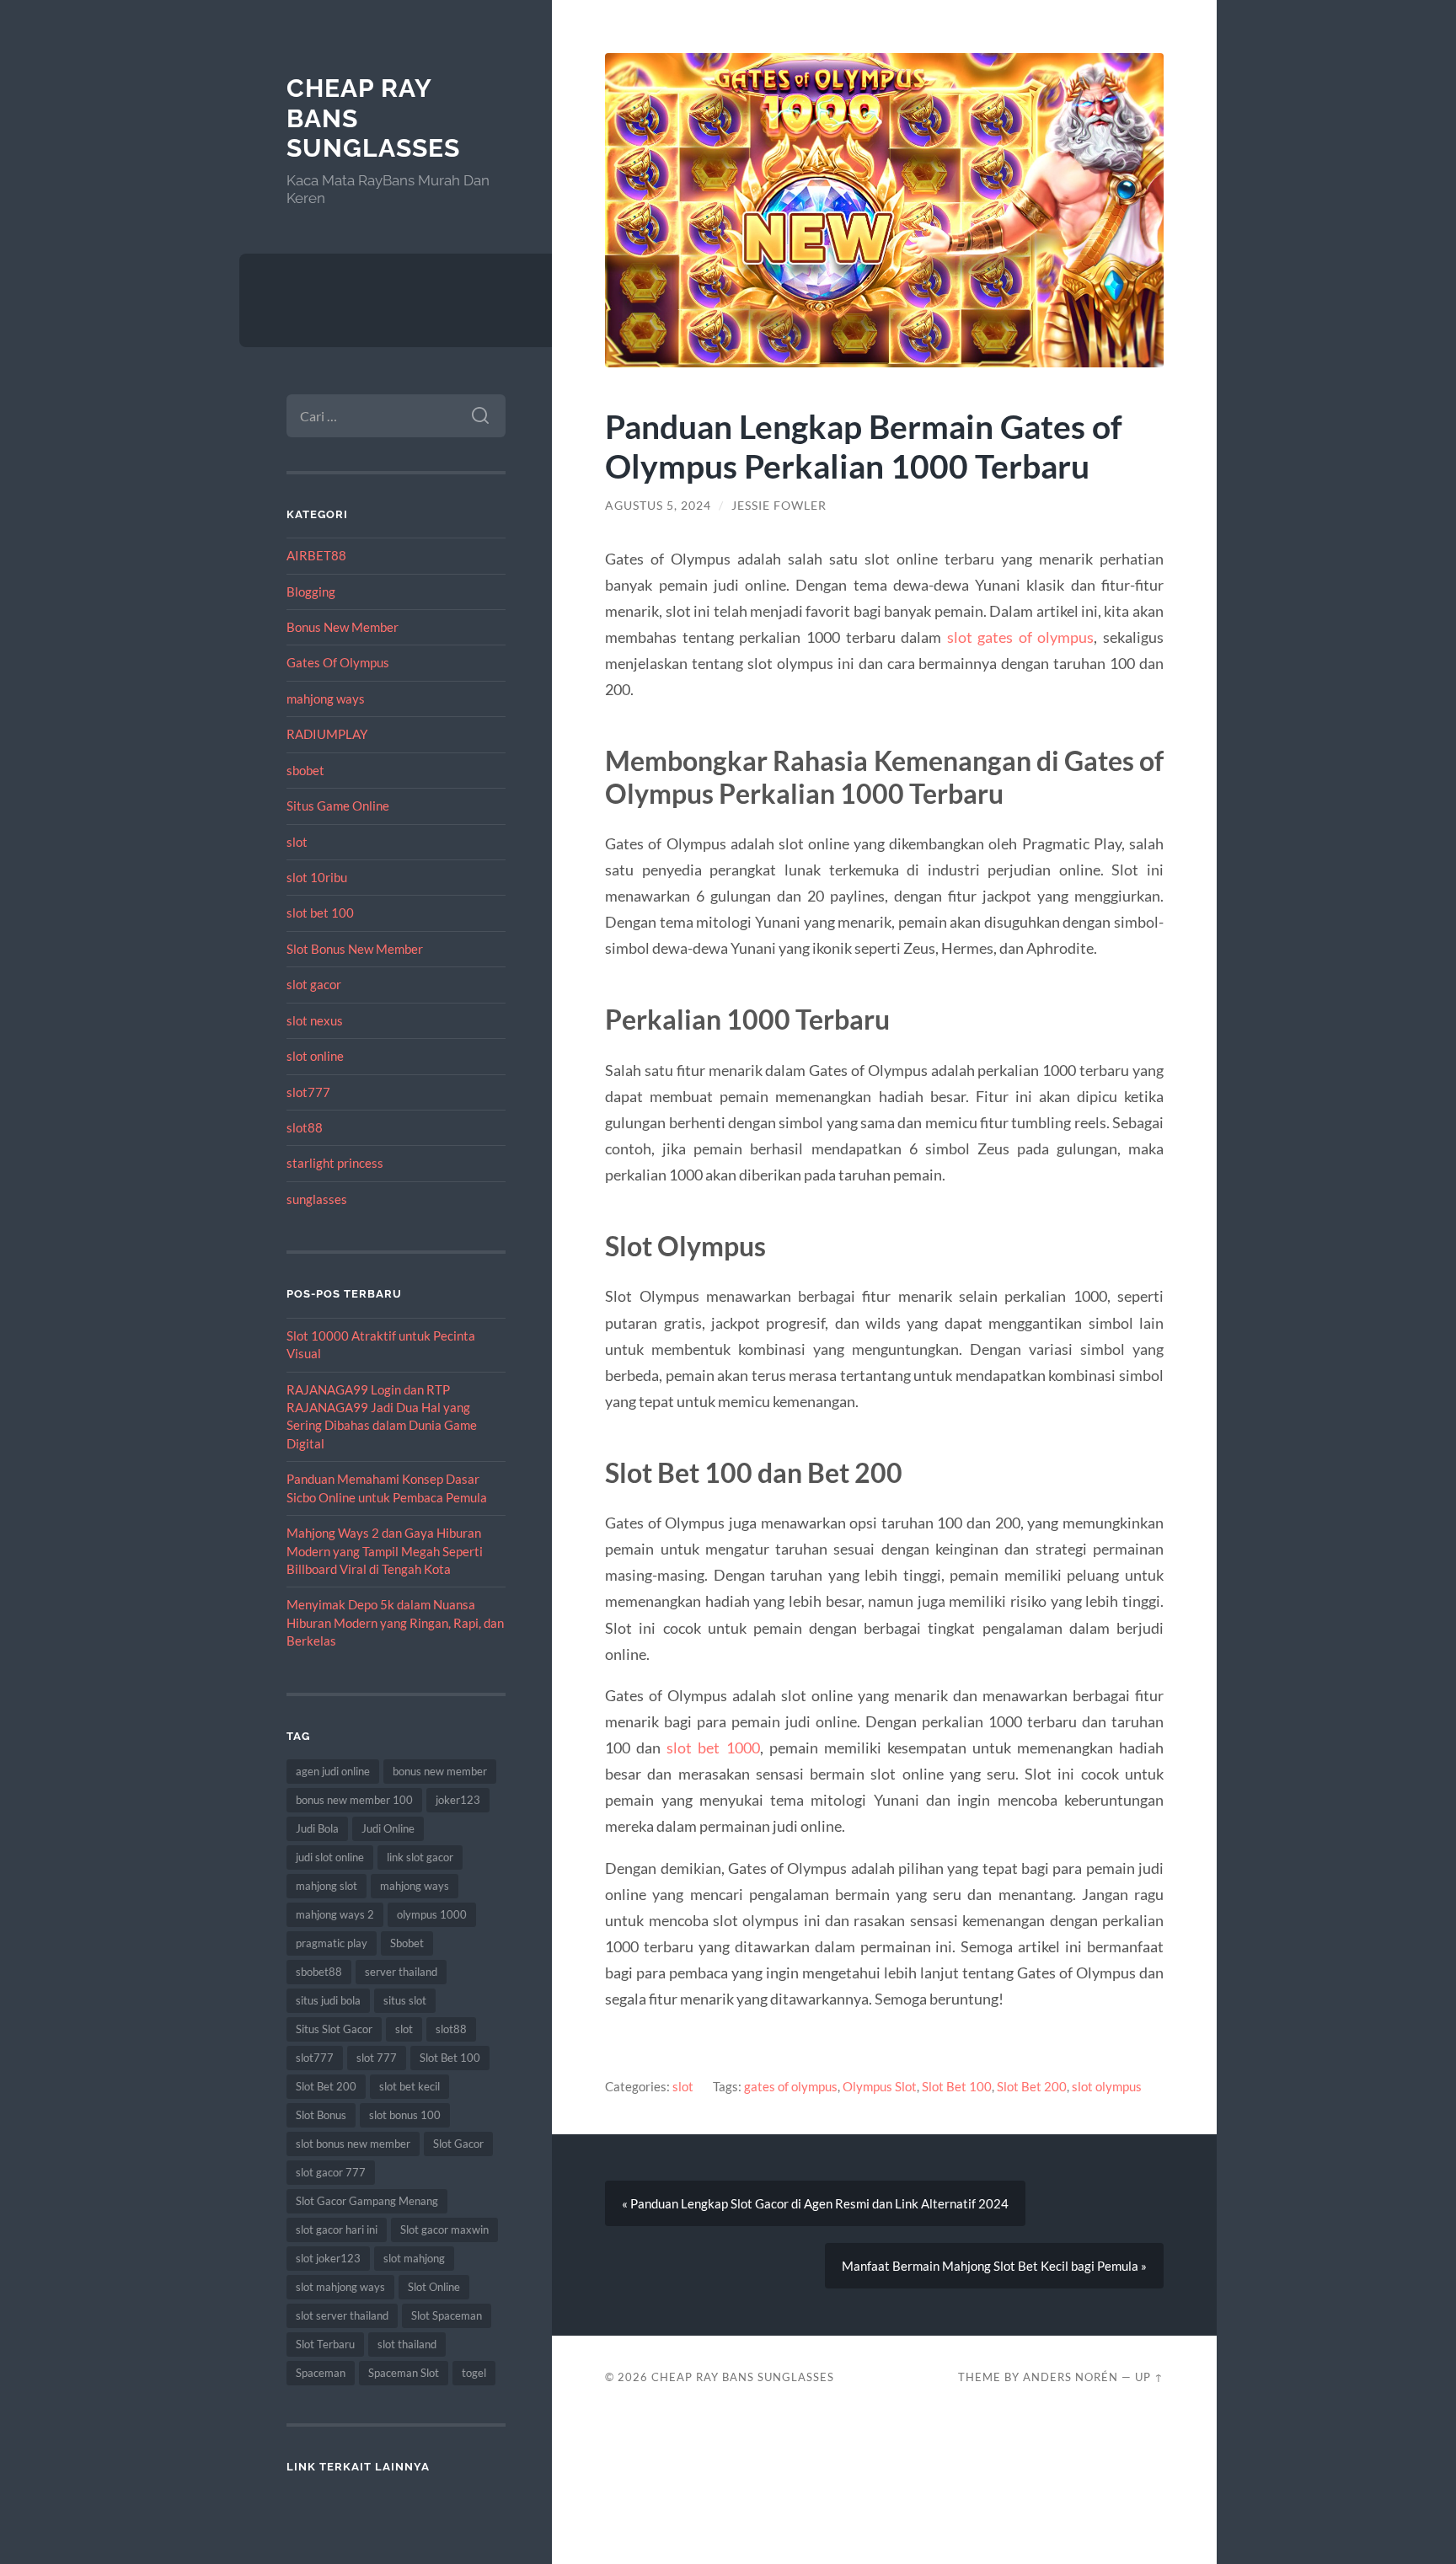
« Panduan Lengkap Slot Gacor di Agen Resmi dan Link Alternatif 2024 (815, 2203)
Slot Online (434, 2287)
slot (297, 842)
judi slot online (330, 1857)
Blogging (311, 591)
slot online (315, 1056)
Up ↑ (1149, 2377)
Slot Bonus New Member (355, 949)
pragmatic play (332, 1943)
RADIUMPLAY (327, 734)
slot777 (308, 1092)
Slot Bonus (321, 2115)
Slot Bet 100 (450, 2058)
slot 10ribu (317, 877)
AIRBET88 (316, 555)
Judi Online (388, 1828)
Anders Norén (1071, 2377)
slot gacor (314, 984)
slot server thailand (342, 2315)
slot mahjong (414, 2258)
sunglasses (317, 1199)
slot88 (305, 1127)
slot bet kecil (409, 2086)
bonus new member (440, 1771)
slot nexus (315, 1020)
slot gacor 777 (331, 2172)
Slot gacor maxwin (444, 2229)
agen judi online (333, 1771)
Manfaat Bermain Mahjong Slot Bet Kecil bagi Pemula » (994, 2266)
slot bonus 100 (405, 2115)
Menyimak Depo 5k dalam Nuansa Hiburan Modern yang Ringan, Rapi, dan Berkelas (395, 1622)
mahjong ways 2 (335, 1914)
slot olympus (1107, 2086)
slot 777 (377, 2058)
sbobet (305, 770)
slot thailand (407, 2344)
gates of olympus (791, 2086)
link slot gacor (420, 1857)
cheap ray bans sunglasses (743, 2377)
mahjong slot (327, 1886)
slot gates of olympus (1021, 637)
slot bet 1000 (713, 1748)
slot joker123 (328, 2258)
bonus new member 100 (354, 1800)
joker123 (458, 1800)
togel (474, 2373)
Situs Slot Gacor (334, 2029)
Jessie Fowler (779, 506)
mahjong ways (326, 699)
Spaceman (321, 2373)
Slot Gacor (458, 2144)
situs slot (405, 2000)
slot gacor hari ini (337, 2229)
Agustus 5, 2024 (658, 506)
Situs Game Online (338, 806)
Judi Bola (317, 1828)
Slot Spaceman (447, 2315)
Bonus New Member (343, 627)
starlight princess (335, 1163)
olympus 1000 (432, 1914)
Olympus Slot (880, 2086)
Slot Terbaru (325, 2344)
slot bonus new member (353, 2144)
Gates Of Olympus (338, 662)
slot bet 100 (320, 913)
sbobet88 (319, 1972)
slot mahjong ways (340, 2287)
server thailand (401, 1972)
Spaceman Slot (404, 2373)
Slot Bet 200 (326, 2086)
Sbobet (407, 1943)
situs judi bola (328, 2000)
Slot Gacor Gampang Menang (367, 2201)
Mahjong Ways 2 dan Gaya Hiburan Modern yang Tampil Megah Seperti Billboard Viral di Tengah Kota (385, 1551)
